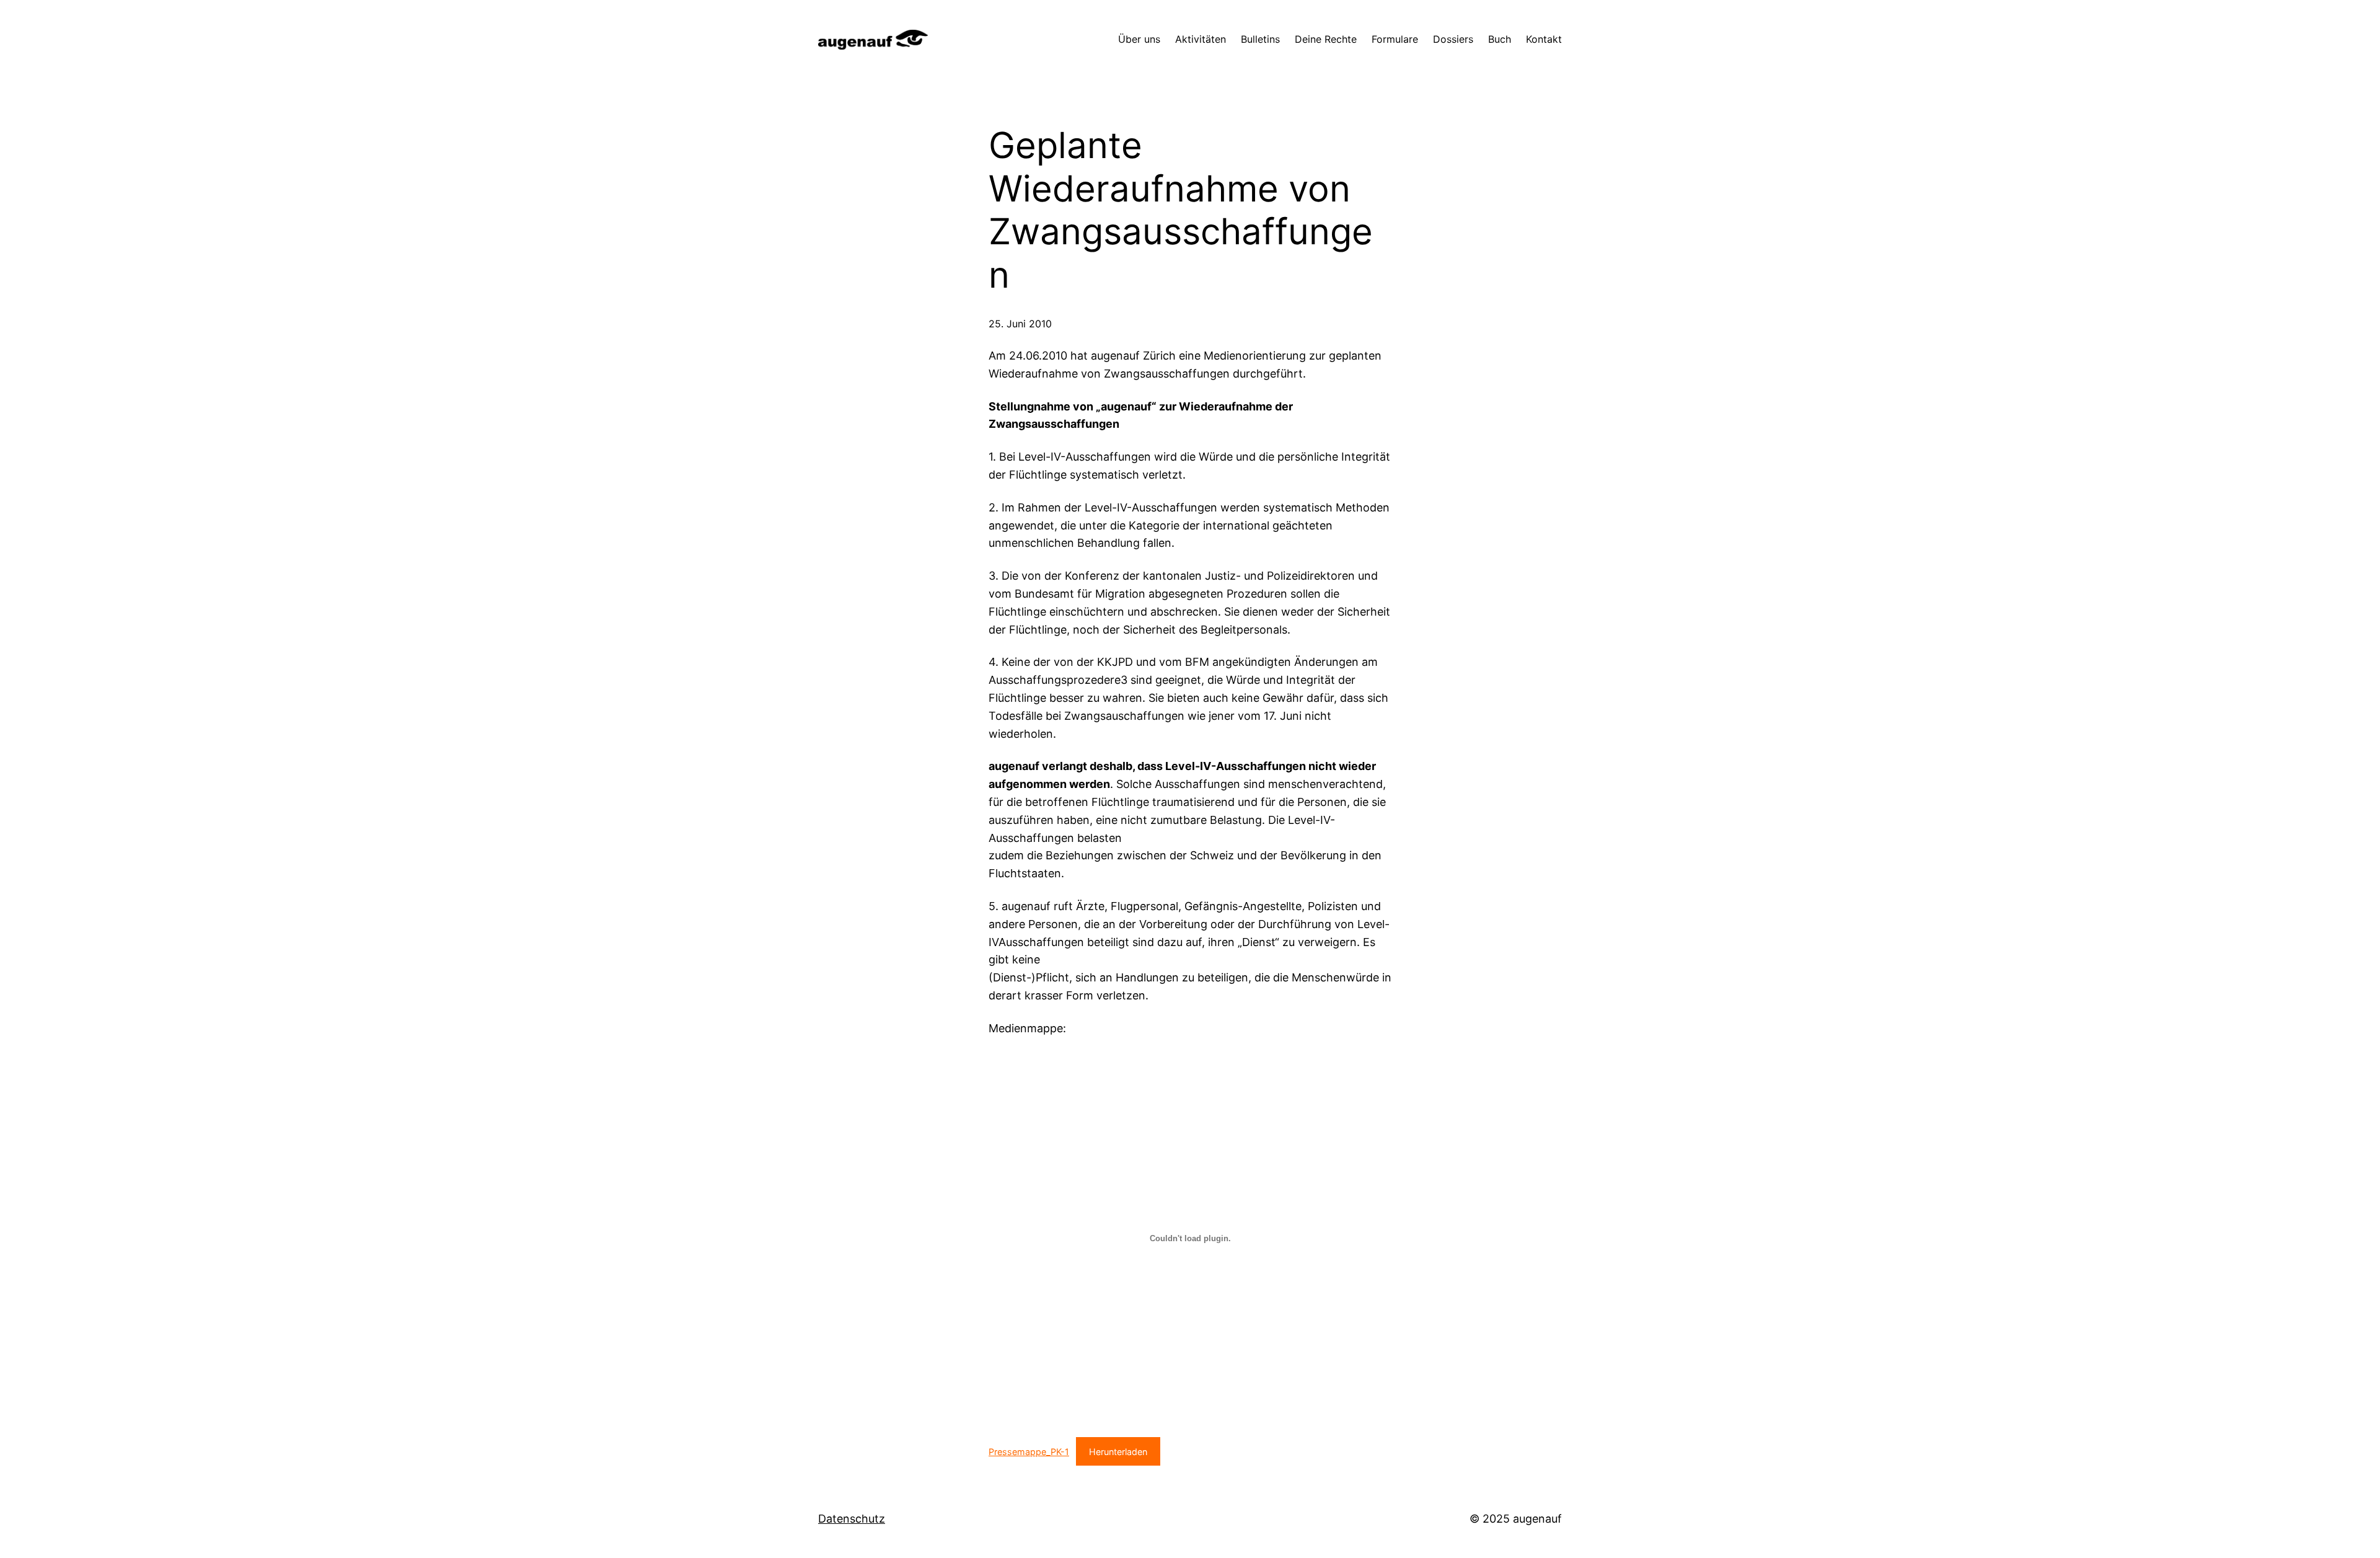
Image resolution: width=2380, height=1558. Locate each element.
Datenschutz (852, 1519)
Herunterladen (1118, 1452)
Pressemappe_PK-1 (1029, 1452)
